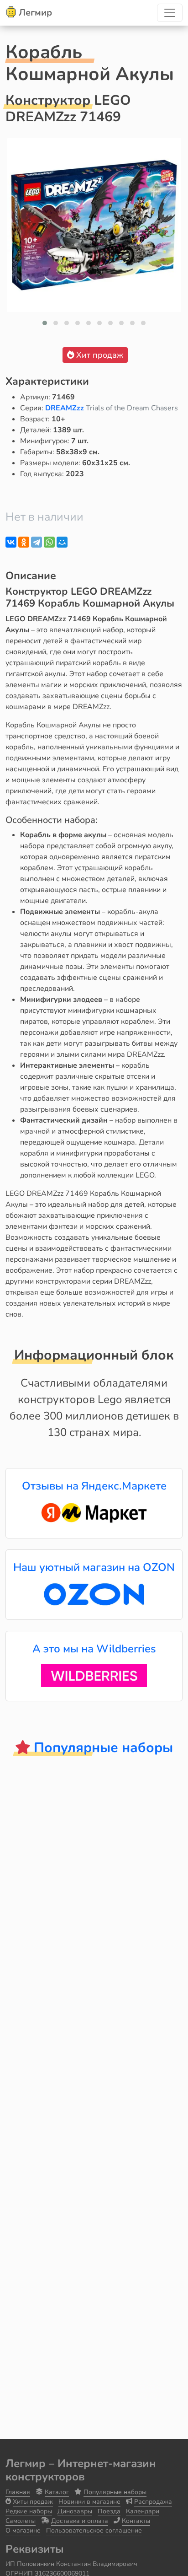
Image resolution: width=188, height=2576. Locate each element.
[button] (45, 323)
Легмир (27, 2463)
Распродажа (153, 2502)
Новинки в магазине (89, 2502)
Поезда (109, 2511)
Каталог (57, 2492)
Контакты (136, 2521)
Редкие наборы (29, 2511)
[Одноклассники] (24, 542)
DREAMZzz (65, 408)
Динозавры (75, 2511)
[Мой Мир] (62, 542)
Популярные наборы (115, 2492)
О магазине (23, 2530)
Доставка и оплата (80, 2521)
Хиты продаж (33, 2502)
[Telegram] (37, 542)
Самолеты (21, 2521)
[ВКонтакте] (11, 542)
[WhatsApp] (49, 542)
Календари (143, 2511)
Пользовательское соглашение (94, 2530)
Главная (18, 2492)
